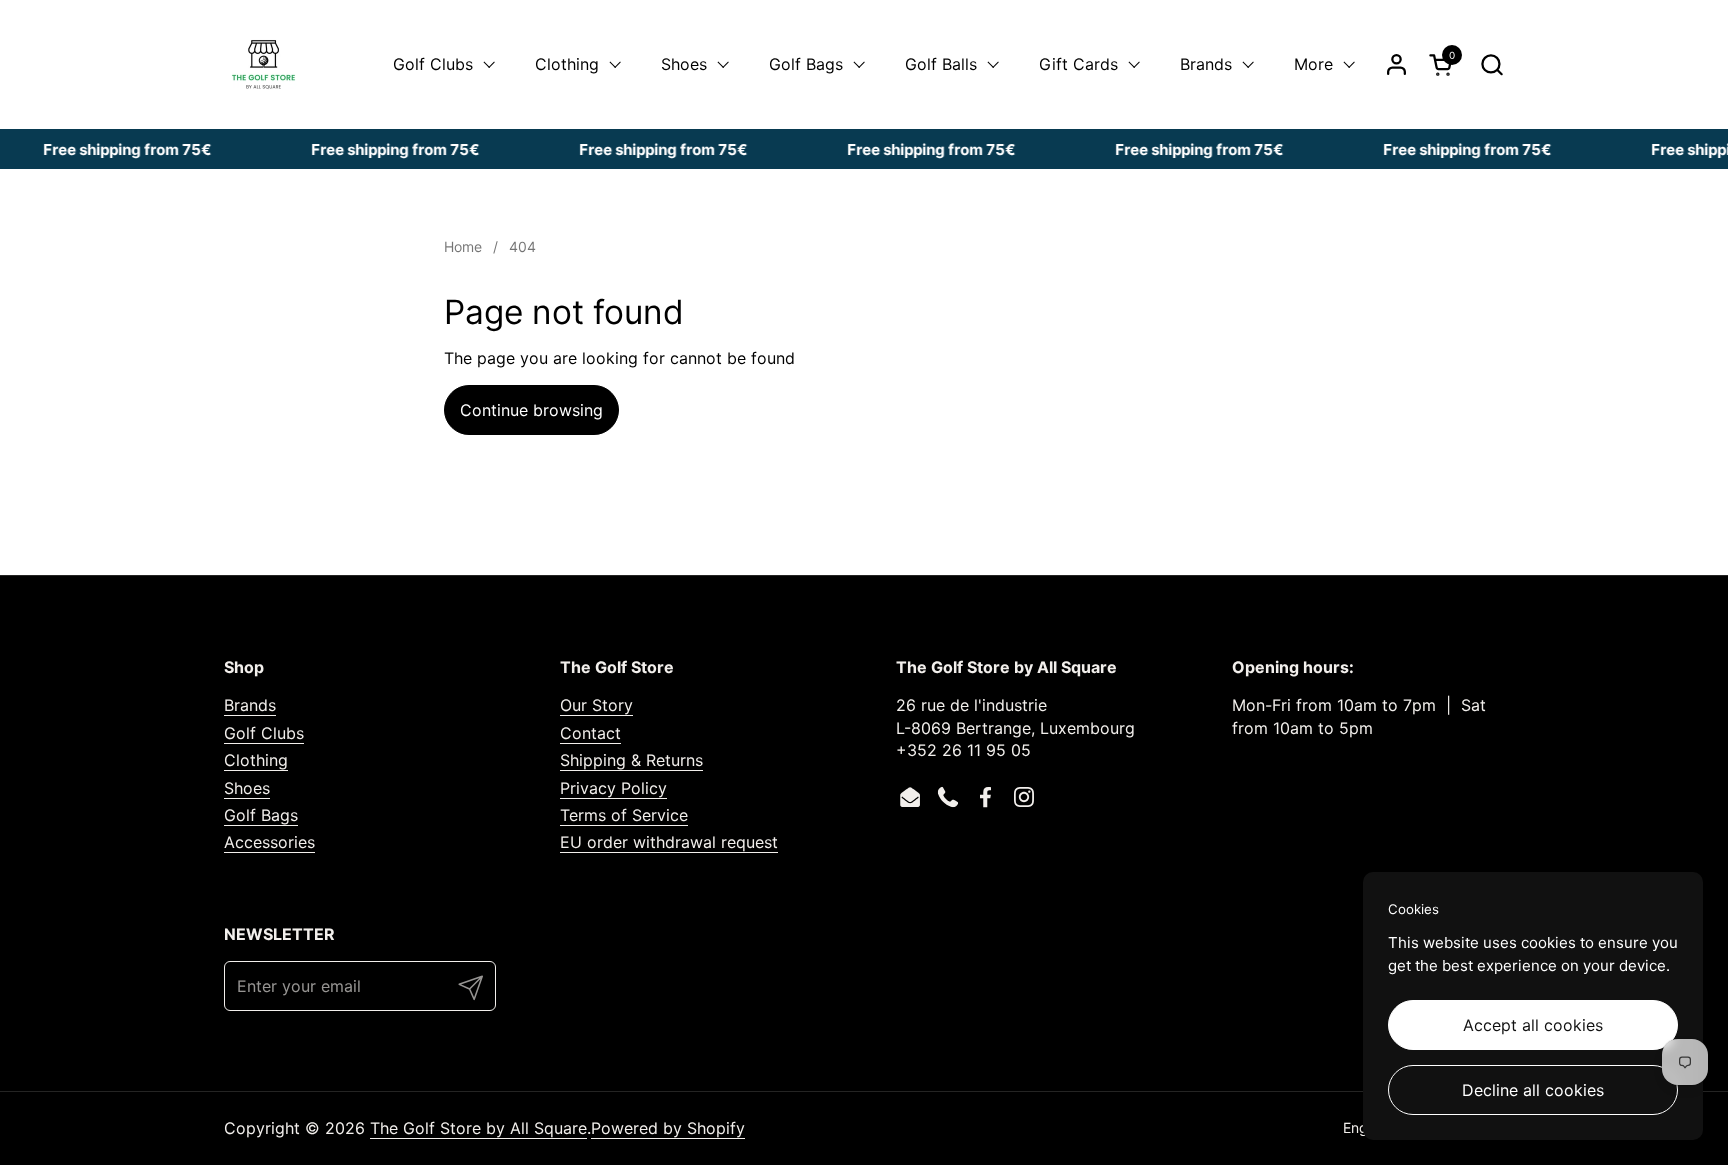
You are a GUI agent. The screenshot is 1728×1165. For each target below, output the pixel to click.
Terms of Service (624, 815)
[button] (1491, 64)
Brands (250, 705)
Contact (590, 733)
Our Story (596, 705)
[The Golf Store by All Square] (263, 64)
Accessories (269, 842)
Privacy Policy (613, 788)
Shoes (247, 788)
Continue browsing (531, 410)
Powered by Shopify (668, 1128)
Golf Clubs (264, 733)
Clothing (256, 760)
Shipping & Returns (631, 760)
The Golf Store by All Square (478, 1128)
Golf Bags (261, 815)
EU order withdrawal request (669, 842)
